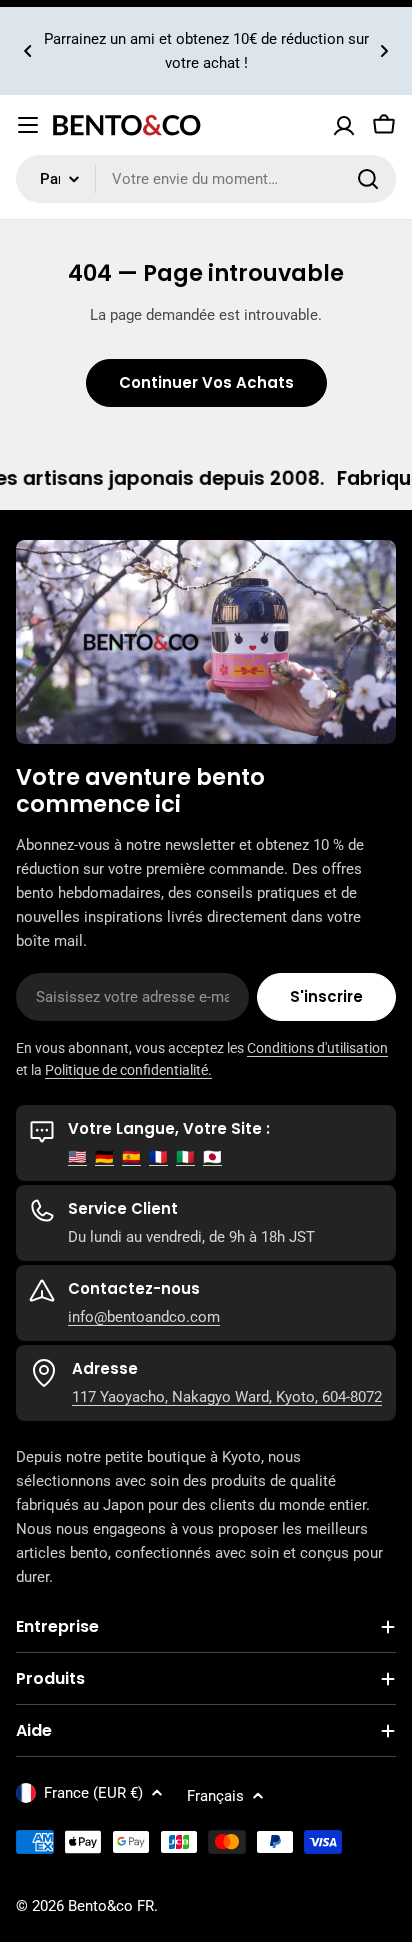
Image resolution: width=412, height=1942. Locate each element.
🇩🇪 (104, 1157)
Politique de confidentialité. (128, 1070)
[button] (28, 51)
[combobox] (206, 179)
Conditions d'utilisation (317, 1048)
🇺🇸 (77, 1157)
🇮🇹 (185, 1157)
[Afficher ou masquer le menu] (28, 125)
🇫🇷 (158, 1157)
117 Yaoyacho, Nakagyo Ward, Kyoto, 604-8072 (227, 1397)
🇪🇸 (131, 1157)
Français (215, 1796)
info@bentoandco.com (144, 1317)
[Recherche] (368, 179)
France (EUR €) (93, 1793)
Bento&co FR (111, 1906)
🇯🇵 (212, 1157)
